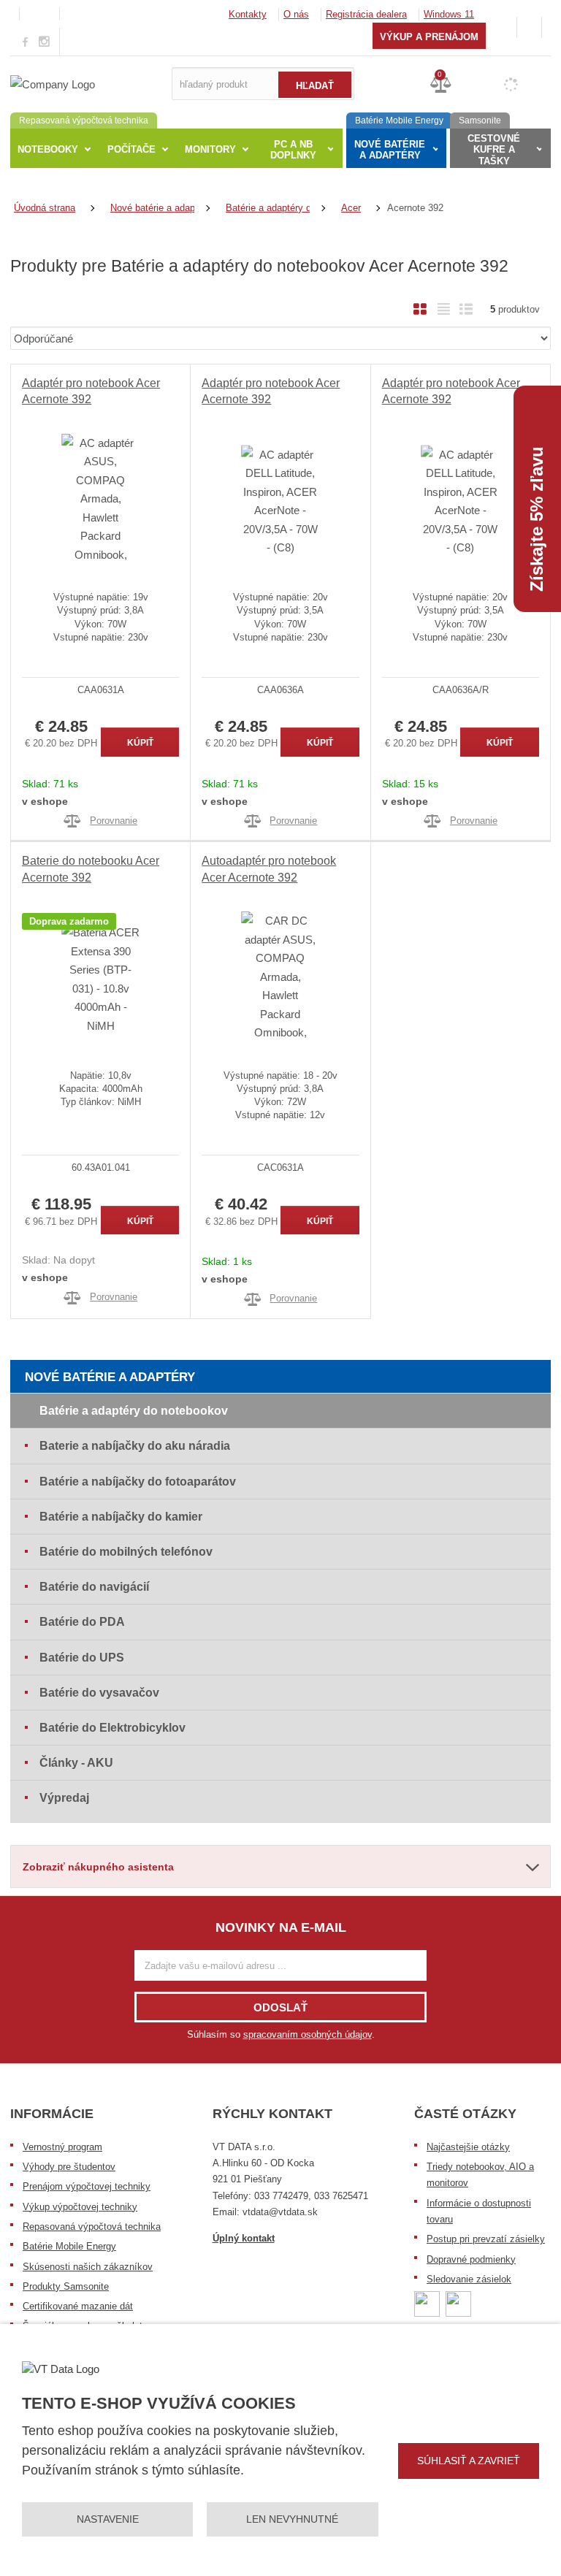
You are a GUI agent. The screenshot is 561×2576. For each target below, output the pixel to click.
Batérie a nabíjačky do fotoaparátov (138, 1482)
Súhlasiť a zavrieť (469, 2461)
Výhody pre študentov (69, 2167)
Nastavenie (108, 2519)
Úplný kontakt (244, 2238)
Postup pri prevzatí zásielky (486, 2239)
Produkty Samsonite (66, 2286)
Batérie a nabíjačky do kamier (121, 1517)
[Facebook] (25, 41)
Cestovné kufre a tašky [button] (494, 150)
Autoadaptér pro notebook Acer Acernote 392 (269, 869)
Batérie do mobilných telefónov (126, 1552)
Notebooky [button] (48, 149)
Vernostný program (62, 2147)
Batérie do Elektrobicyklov (112, 1728)
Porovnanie (114, 821)
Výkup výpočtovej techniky (80, 2207)
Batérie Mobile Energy (69, 2246)
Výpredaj (64, 1798)
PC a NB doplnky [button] (293, 150)
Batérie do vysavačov (99, 1693)
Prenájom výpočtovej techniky (87, 2186)
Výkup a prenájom (429, 37)
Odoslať (280, 2007)
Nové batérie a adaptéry (110, 1377)
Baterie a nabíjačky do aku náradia (135, 1446)
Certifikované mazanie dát (78, 2306)
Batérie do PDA (82, 1622)
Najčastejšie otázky (468, 2147)
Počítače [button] (131, 149)
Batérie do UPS (82, 1658)
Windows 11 (449, 14)
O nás (296, 14)
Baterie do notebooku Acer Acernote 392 (91, 869)
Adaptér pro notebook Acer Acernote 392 (91, 391)
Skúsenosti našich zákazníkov (88, 2267)
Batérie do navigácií (94, 1587)
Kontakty (248, 14)
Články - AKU (76, 1763)
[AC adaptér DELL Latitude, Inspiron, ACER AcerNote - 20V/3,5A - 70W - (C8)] (280, 501)
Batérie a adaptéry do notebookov (134, 1411)
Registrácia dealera (366, 14)
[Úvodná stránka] (53, 83)
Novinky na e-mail (281, 1927)
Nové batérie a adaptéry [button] (390, 150)
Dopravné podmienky (471, 2259)
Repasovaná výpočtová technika (92, 2227)
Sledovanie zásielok (469, 2279)
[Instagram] (45, 42)
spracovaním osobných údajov (308, 2034)
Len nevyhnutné (292, 2519)
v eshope (45, 801)
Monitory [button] (210, 149)
